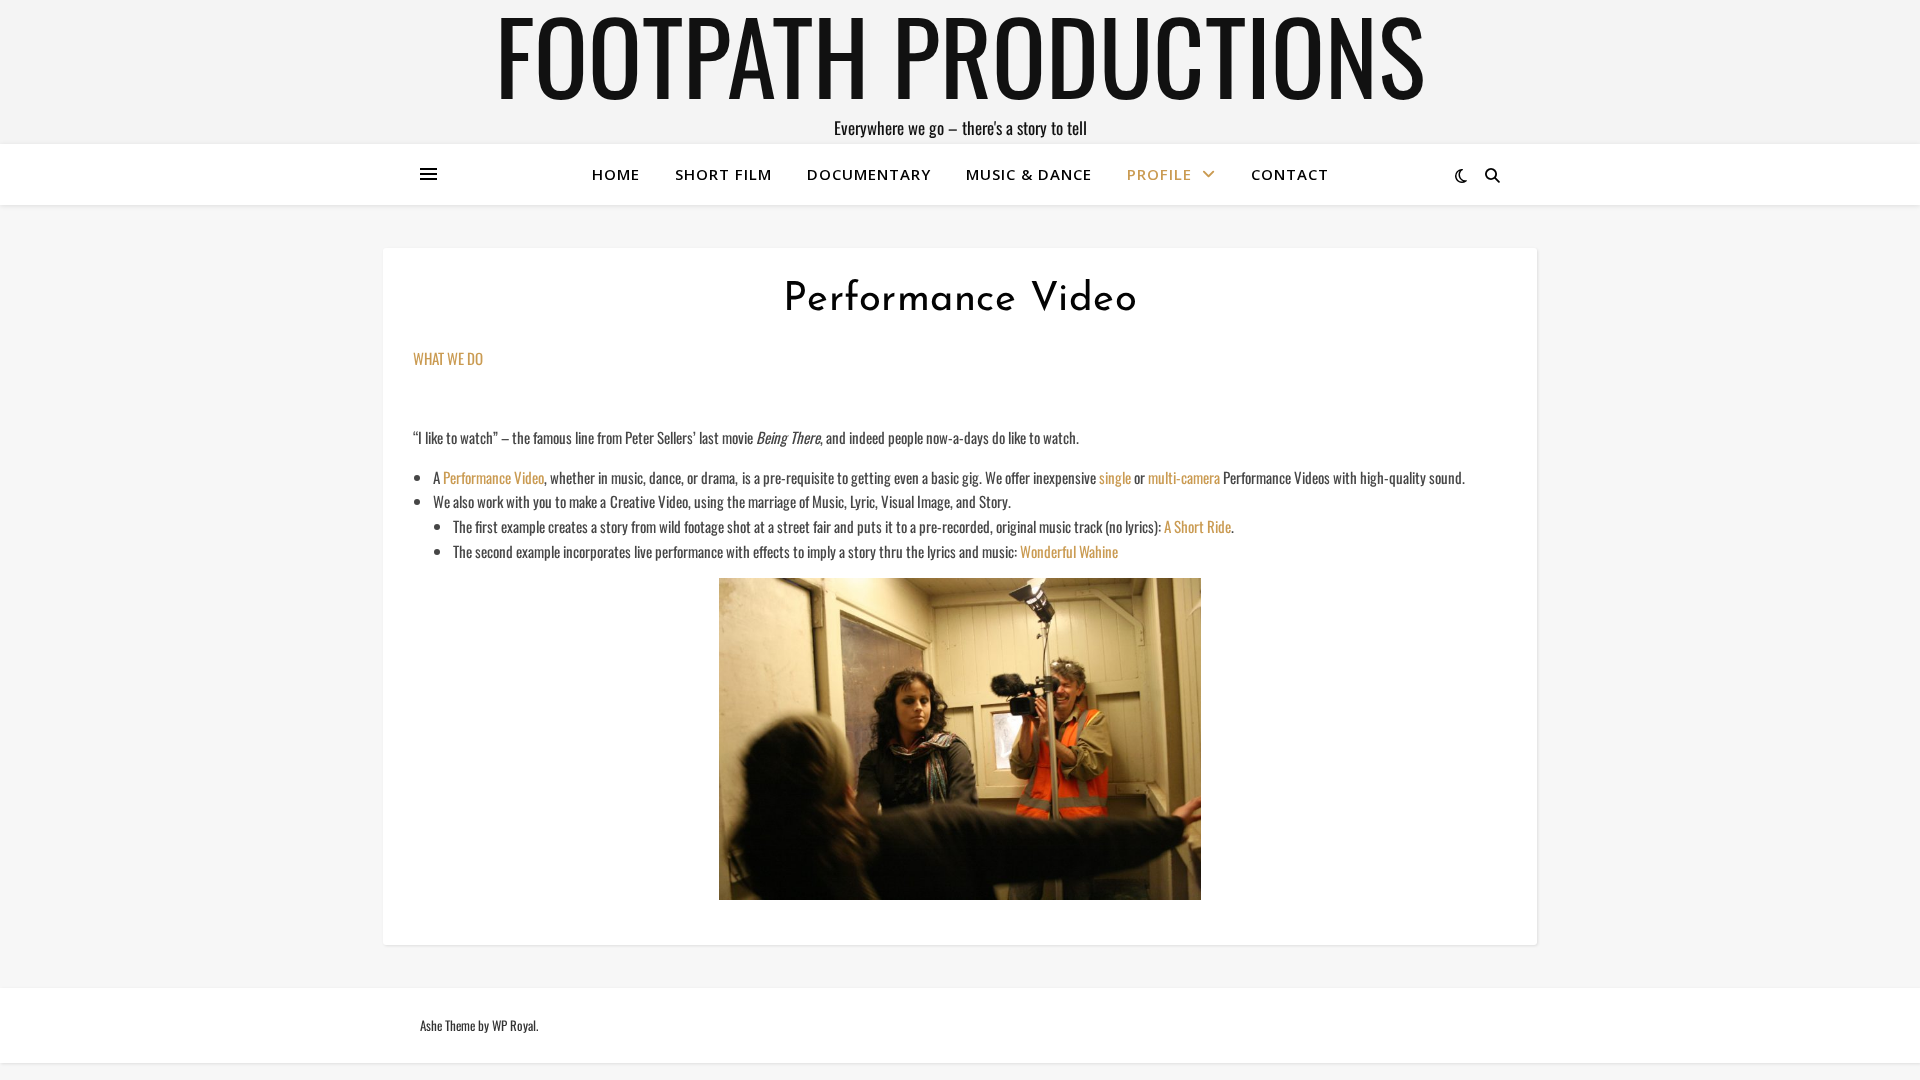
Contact (1290, 174)
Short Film (723, 174)
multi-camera (1184, 477)
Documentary (869, 174)
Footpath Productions (960, 54)
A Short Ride (1197, 526)
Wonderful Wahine (1070, 551)
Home (616, 174)
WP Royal (514, 1025)
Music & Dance (1029, 174)
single (1115, 477)
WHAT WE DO (448, 358)
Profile (1159, 174)
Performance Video (493, 477)
